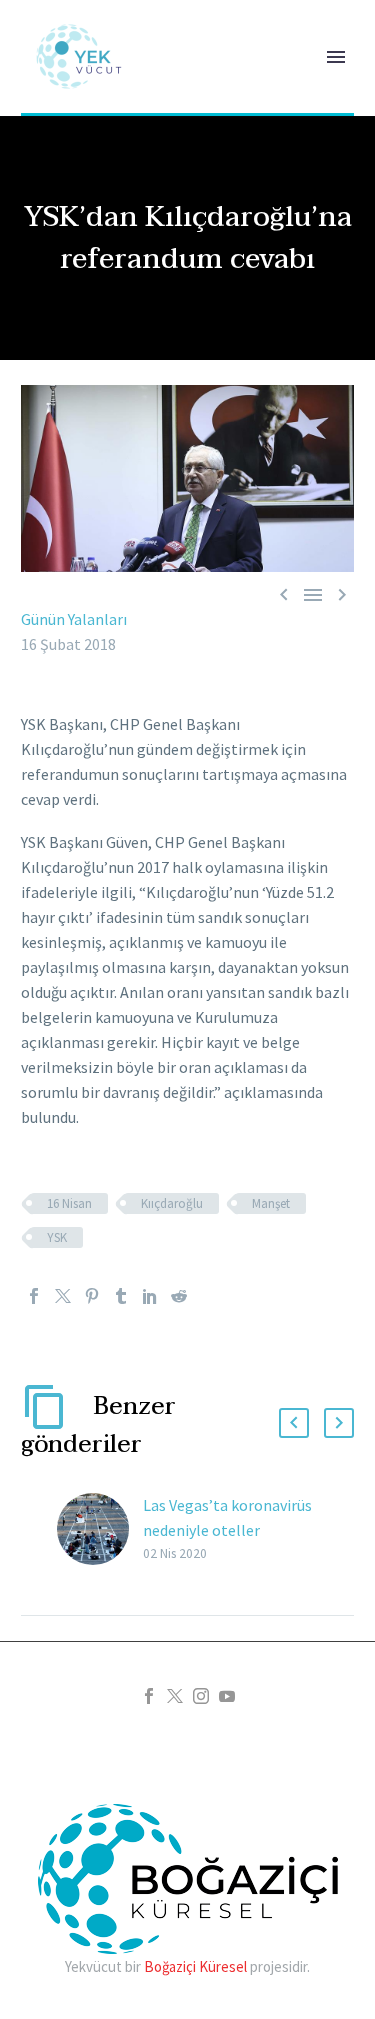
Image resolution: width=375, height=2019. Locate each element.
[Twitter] (63, 1296)
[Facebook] (34, 1296)
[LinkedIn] (150, 1296)
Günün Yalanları (74, 619)
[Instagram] (201, 1696)
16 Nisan (69, 1203)
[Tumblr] (121, 1296)
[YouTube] (227, 1696)
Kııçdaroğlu (172, 1203)
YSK (57, 1237)
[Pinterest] (92, 1296)
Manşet (271, 1203)
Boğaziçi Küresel (195, 1966)
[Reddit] (179, 1296)
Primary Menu (336, 57)
